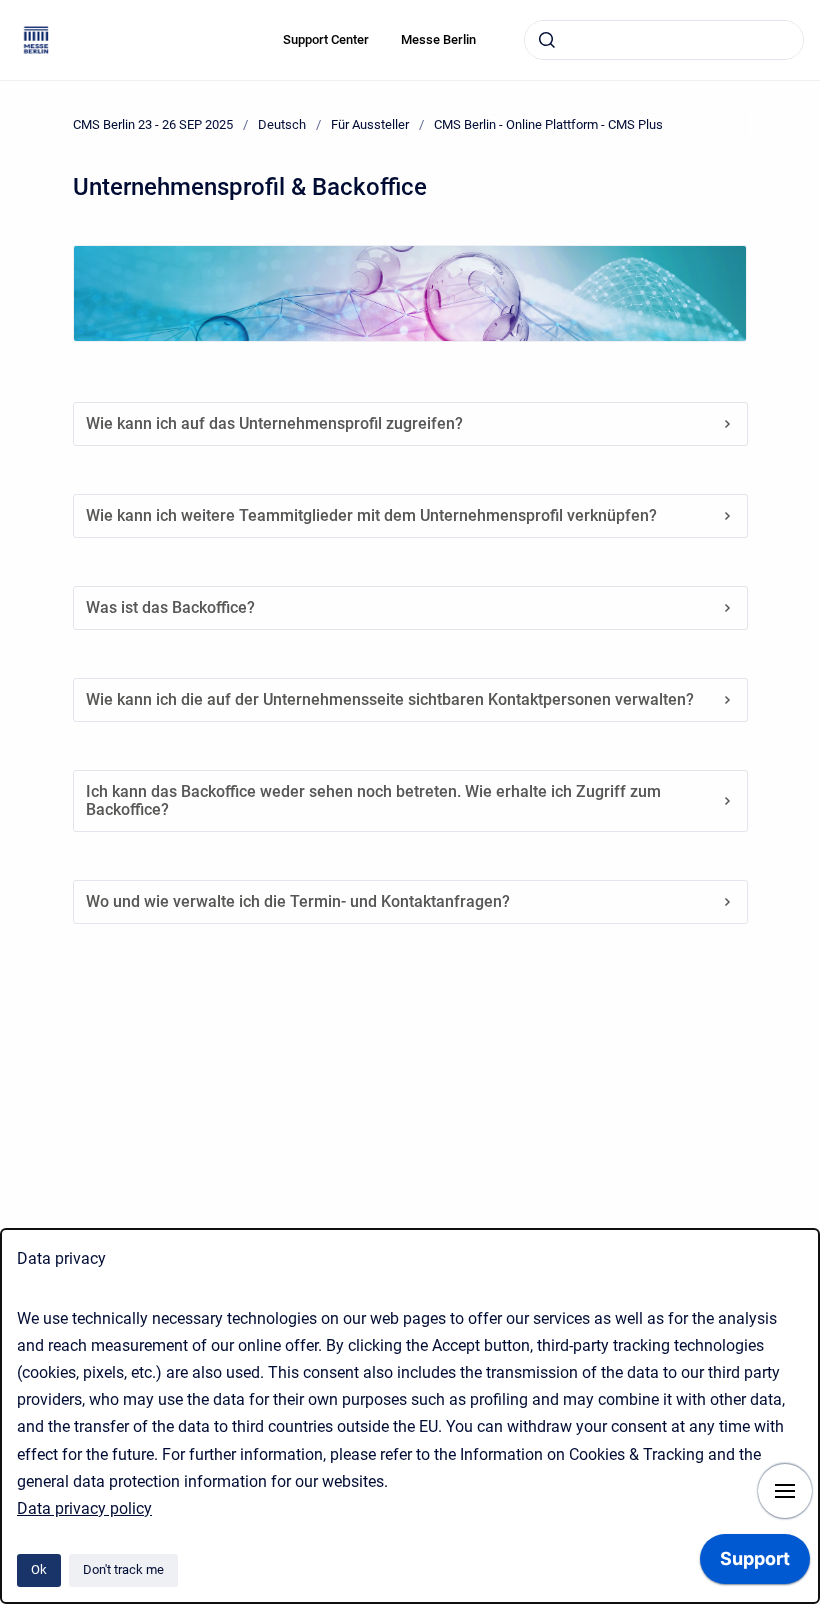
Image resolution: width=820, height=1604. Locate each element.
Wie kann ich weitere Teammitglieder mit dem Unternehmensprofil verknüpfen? (371, 515)
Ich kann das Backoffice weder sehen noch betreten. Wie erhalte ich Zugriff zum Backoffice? (373, 800)
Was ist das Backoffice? (170, 607)
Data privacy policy (84, 1508)
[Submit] (547, 40)
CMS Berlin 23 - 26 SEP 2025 (153, 124)
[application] (755, 1564)
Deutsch (282, 124)
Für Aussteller (370, 124)
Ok (39, 1569)
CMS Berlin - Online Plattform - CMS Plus (548, 124)
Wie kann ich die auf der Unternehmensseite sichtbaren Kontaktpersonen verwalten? (390, 699)
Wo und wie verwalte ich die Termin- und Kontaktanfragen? (298, 901)
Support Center (326, 39)
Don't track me (123, 1569)
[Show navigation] (785, 1491)
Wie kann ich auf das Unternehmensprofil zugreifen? (274, 423)
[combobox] (664, 40)
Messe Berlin (438, 39)
